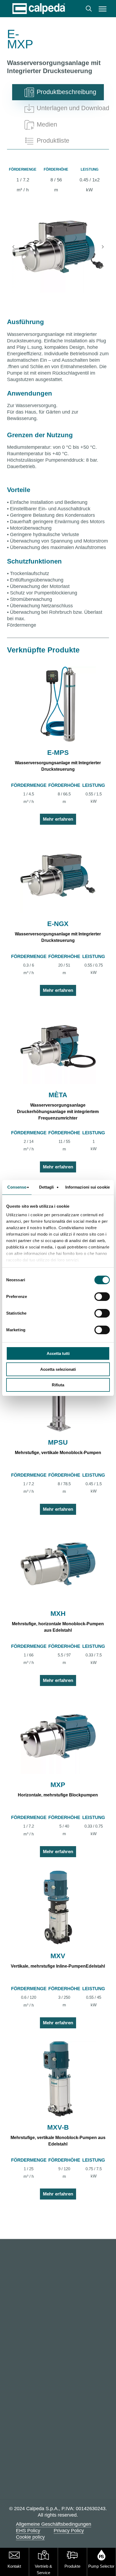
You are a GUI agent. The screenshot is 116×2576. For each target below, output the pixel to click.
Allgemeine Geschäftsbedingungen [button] (54, 2524)
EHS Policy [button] (28, 2531)
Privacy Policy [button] (69, 2531)
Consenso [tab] (17, 1187)
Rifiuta (58, 1385)
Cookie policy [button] (30, 2537)
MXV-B (58, 2127)
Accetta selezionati (58, 1369)
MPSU (58, 1442)
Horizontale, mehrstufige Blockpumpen (58, 1795)
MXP (58, 1785)
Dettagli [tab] (47, 1187)
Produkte (72, 2566)
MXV (58, 1956)
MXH (58, 1613)
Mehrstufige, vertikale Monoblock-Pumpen (58, 1453)
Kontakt (14, 2566)
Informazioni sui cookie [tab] (88, 1187)
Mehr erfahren (58, 819)
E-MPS (58, 752)
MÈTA (58, 1095)
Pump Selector (101, 2566)
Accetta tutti (58, 1353)
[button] (103, 9)
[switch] (102, 1297)
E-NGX (58, 924)
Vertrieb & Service (43, 2569)
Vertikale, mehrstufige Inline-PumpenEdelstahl (58, 1966)
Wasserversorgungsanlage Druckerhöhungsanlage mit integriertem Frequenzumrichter (58, 1112)
